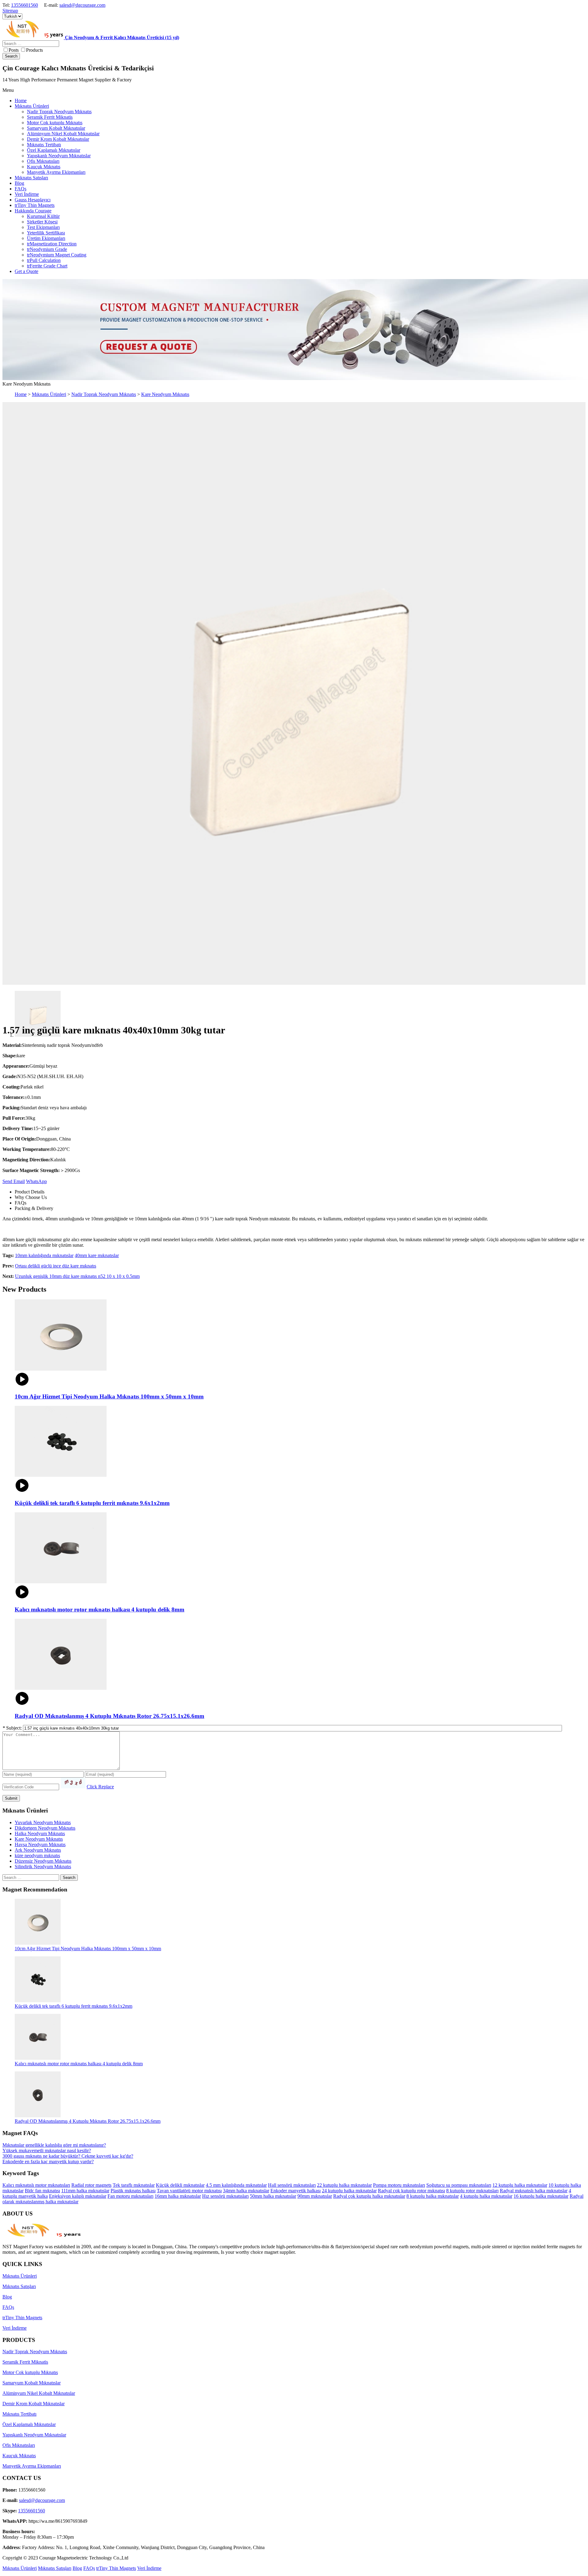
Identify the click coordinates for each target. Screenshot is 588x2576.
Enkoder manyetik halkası (296, 2191)
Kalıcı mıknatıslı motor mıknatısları (36, 2185)
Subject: (13, 1728)
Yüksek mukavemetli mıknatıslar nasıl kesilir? (47, 2150)
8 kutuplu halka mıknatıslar (433, 2196)
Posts (14, 50)
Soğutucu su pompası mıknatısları (459, 2185)
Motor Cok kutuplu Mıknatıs (30, 2372)
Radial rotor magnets (91, 2185)
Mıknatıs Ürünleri (49, 394)
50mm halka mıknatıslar (273, 2196)
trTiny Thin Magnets (22, 2318)
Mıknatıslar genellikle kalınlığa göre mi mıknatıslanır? (54, 2145)
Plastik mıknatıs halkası (133, 2191)
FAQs (8, 2307)
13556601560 (24, 5)
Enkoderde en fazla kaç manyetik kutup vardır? (48, 2162)
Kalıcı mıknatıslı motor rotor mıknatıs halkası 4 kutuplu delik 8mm (79, 2064)
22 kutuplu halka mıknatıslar (344, 2185)
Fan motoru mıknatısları (130, 2196)
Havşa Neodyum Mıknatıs (40, 1844)
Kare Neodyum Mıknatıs (165, 394)
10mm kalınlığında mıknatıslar (44, 1255)
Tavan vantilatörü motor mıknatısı (189, 2191)
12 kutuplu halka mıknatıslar (520, 2185)
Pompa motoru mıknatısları (399, 2185)
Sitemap (10, 11)
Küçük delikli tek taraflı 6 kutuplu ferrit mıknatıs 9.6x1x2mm (73, 2006)
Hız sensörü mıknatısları (225, 2196)
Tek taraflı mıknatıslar (134, 2185)
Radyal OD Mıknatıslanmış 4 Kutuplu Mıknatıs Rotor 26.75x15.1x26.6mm (88, 2121)
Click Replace (100, 1787)
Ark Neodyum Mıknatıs (38, 1850)
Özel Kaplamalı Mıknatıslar (29, 2424)
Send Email (14, 1181)
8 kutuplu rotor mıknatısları (472, 2191)
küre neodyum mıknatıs (37, 1855)
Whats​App (36, 1181)
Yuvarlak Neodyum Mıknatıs (43, 1822)
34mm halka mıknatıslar (246, 2191)
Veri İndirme (15, 2328)
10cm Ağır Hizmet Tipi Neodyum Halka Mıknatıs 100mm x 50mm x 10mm (88, 1949)
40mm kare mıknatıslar (97, 1255)
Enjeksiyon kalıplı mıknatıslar (78, 2196)
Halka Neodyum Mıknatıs (40, 1833)
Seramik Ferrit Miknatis (25, 2362)
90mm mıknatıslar (315, 2196)
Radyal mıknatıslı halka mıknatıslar (534, 2191)
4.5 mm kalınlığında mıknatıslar (236, 2185)
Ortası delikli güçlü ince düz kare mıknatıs (56, 1266)
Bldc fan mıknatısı (42, 2191)
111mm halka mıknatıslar (85, 2191)
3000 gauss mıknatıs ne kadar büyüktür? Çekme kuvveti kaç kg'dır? (68, 2156)
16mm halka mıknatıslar (178, 2196)
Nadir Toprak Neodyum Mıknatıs (104, 394)
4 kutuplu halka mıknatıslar (486, 2196)
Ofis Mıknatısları (19, 2445)
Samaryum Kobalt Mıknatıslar (32, 2383)
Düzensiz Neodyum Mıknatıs (43, 1861)
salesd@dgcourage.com (82, 5)
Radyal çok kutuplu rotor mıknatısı (411, 2191)
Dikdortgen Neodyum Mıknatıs (45, 1828)
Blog (7, 2297)
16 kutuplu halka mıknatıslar (541, 2196)
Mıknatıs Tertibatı (19, 2414)
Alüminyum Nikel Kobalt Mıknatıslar (39, 2393)
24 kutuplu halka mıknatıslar (349, 2191)
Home (21, 394)
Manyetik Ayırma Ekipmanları (32, 2466)
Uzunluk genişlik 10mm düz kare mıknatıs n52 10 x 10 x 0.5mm (77, 1276)
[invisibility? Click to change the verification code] (73, 1783)
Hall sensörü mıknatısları (292, 2185)
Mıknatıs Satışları (19, 2286)
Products (34, 50)
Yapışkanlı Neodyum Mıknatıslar (34, 2435)
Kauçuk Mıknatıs (19, 2456)
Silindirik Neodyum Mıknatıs (43, 1867)
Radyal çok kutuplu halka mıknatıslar (369, 2196)
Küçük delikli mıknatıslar (180, 2185)
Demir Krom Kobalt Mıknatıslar (34, 2404)
